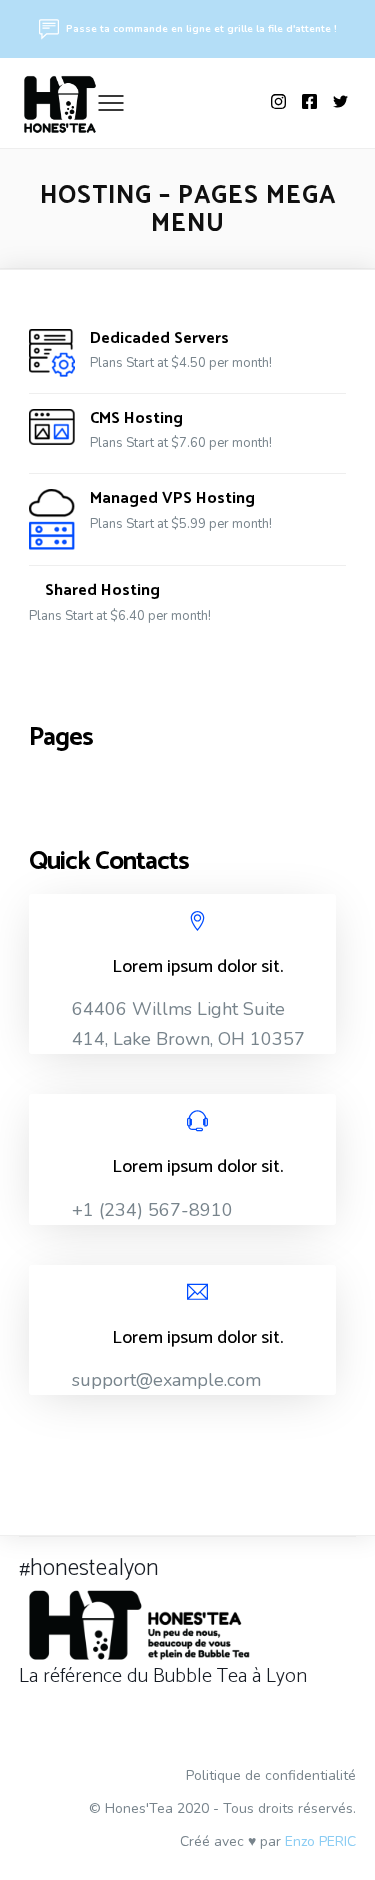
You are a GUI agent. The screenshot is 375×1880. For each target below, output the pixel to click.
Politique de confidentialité (271, 1775)
